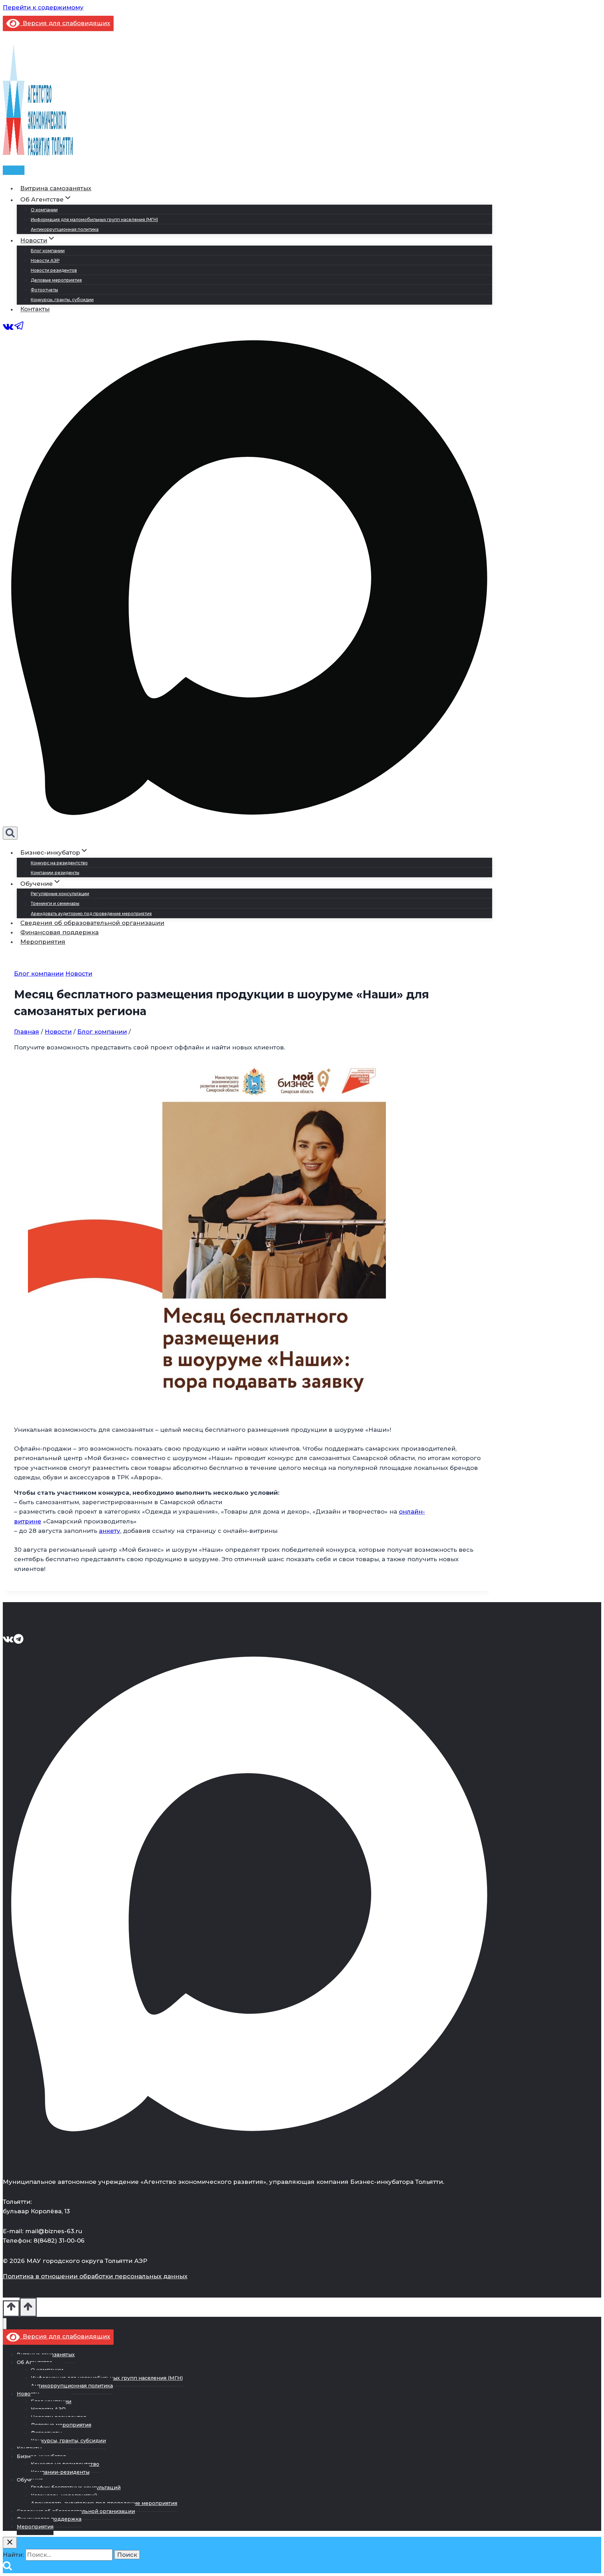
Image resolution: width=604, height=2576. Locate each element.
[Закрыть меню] (5, 2324)
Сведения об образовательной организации (92, 923)
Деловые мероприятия (56, 280)
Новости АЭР (45, 260)
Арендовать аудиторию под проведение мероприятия (91, 914)
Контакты (35, 309)
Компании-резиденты (55, 873)
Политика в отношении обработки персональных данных (95, 2276)
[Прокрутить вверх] (11, 2309)
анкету (110, 1531)
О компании (44, 210)
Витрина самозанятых (56, 188)
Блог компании (48, 251)
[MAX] (247, 822)
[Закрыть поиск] (10, 2543)
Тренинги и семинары (55, 903)
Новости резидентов (54, 270)
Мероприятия (43, 942)
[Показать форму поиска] (10, 833)
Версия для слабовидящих (65, 23)
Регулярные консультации (60, 894)
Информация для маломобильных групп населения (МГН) (94, 220)
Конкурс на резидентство (59, 863)
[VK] (8, 329)
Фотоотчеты (44, 290)
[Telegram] (19, 329)
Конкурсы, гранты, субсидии (62, 300)
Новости (79, 974)
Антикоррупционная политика (65, 229)
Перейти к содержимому (43, 7)
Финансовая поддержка (59, 932)
